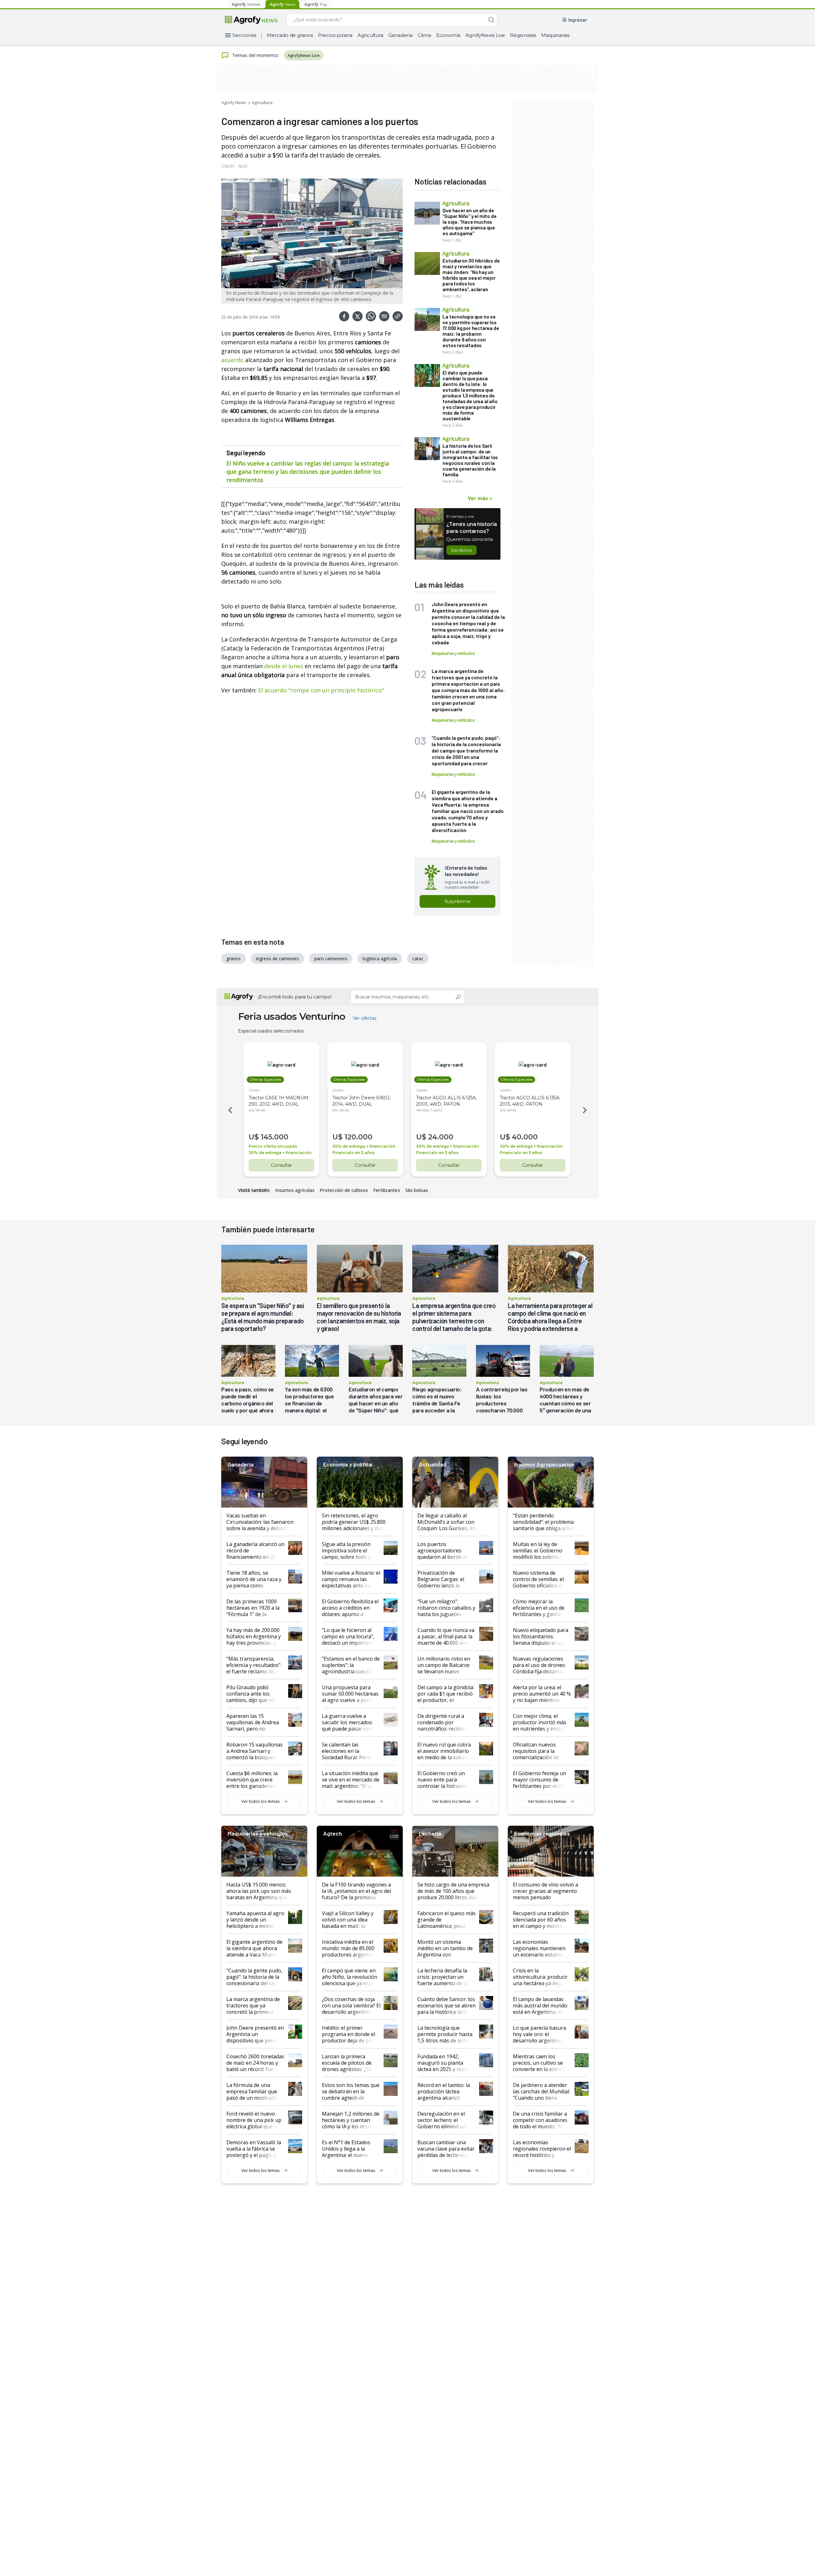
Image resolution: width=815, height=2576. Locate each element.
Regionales (523, 35)
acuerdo (232, 360)
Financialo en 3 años (354, 1153)
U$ (254, 1137)
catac (418, 959)
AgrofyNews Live (485, 35)
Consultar (281, 1165)
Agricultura (370, 35)
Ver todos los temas (261, 1801)
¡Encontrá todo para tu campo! (295, 997)
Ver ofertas (365, 1018)
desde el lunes (284, 666)
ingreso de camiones (277, 959)
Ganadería (400, 35)
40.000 (525, 1137)
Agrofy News (234, 102)
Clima (424, 35)
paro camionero (331, 959)
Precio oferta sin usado (273, 1146)
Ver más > (480, 498)
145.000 (275, 1137)
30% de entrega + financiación (280, 1153)
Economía (448, 35)
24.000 (441, 1137)
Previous (229, 1110)
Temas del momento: (255, 55)
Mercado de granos (290, 35)
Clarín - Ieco (234, 166)
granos (234, 959)
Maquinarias (555, 35)
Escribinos (461, 550)
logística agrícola (380, 959)
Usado (254, 1090)
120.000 (358, 1137)
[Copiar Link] (398, 316)
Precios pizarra (335, 35)
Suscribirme (457, 901)
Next (586, 1110)
